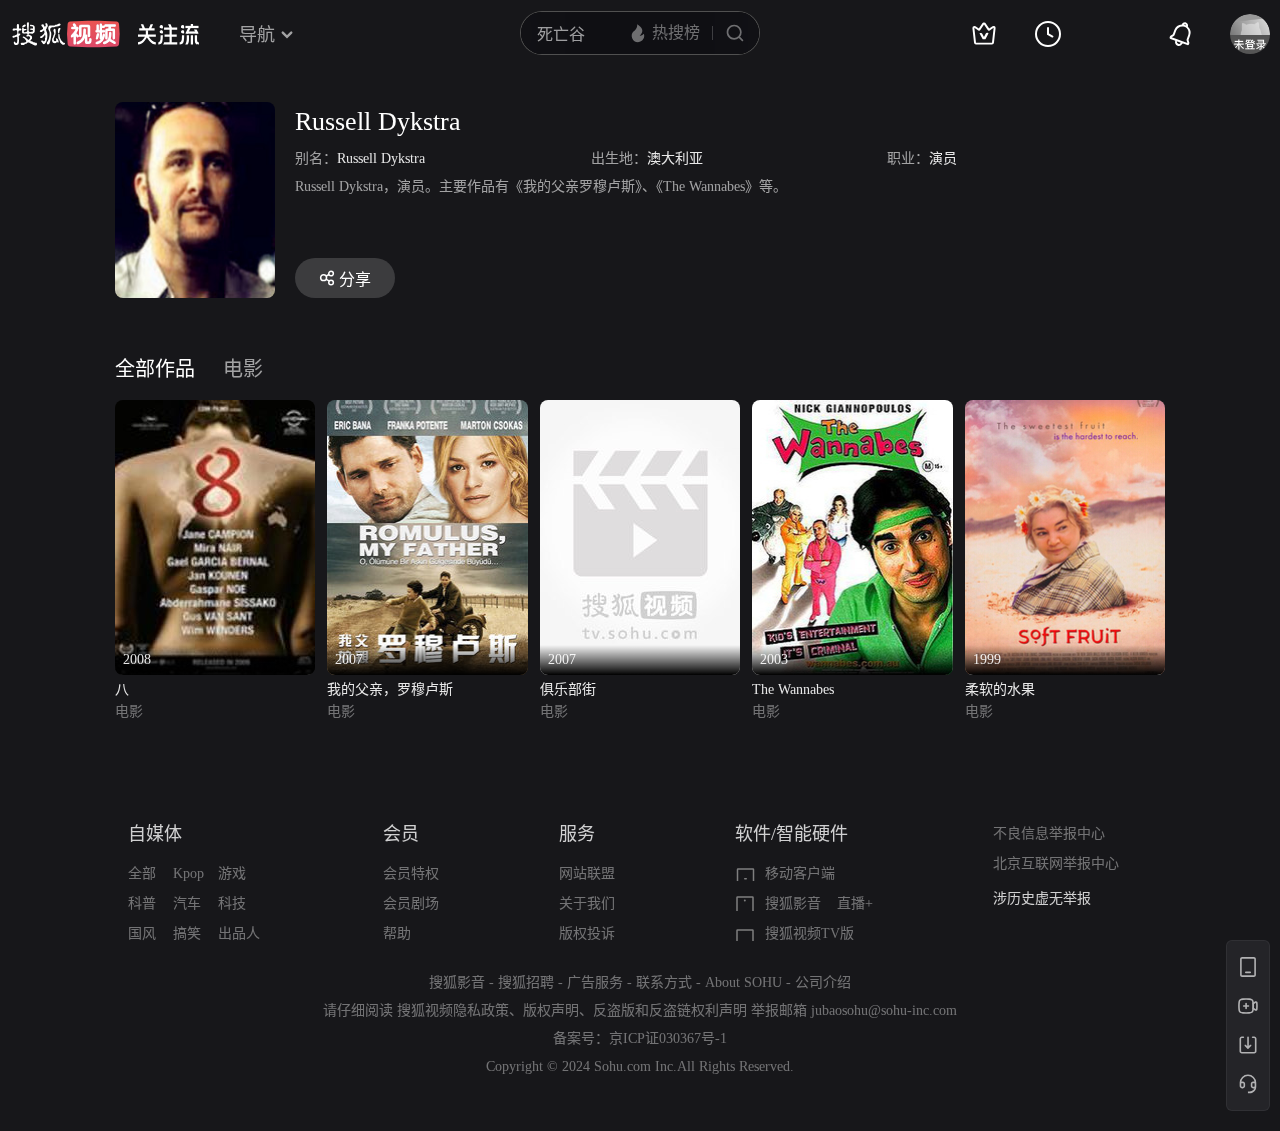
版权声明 (551, 1010)
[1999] (1065, 411)
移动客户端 (800, 873)
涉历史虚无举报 (1042, 898)
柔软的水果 (1000, 689)
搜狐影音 (793, 903)
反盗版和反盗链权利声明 (670, 1010)
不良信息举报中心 (1049, 833)
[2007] (427, 411)
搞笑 (187, 933)
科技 (232, 903)
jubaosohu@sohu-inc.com (884, 1010)
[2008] (215, 411)
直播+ (855, 903)
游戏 (232, 873)
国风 (142, 933)
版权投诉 (587, 933)
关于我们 (587, 903)
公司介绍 (823, 982)
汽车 (187, 903)
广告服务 (595, 982)
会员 (401, 834)
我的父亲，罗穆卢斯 (390, 689)
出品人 (239, 933)
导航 (257, 35)
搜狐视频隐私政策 (453, 1010)
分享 (355, 279)
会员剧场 (411, 903)
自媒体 (155, 834)
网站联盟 (587, 873)
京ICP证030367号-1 (668, 1038)
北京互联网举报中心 (1056, 863)
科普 (142, 903)
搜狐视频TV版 (809, 933)
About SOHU (743, 982)
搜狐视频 (66, 34)
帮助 (397, 933)
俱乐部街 (568, 689)
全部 (142, 873)
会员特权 (411, 873)
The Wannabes (793, 689)
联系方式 (664, 982)
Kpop (188, 873)
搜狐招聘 (526, 982)
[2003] (852, 411)
